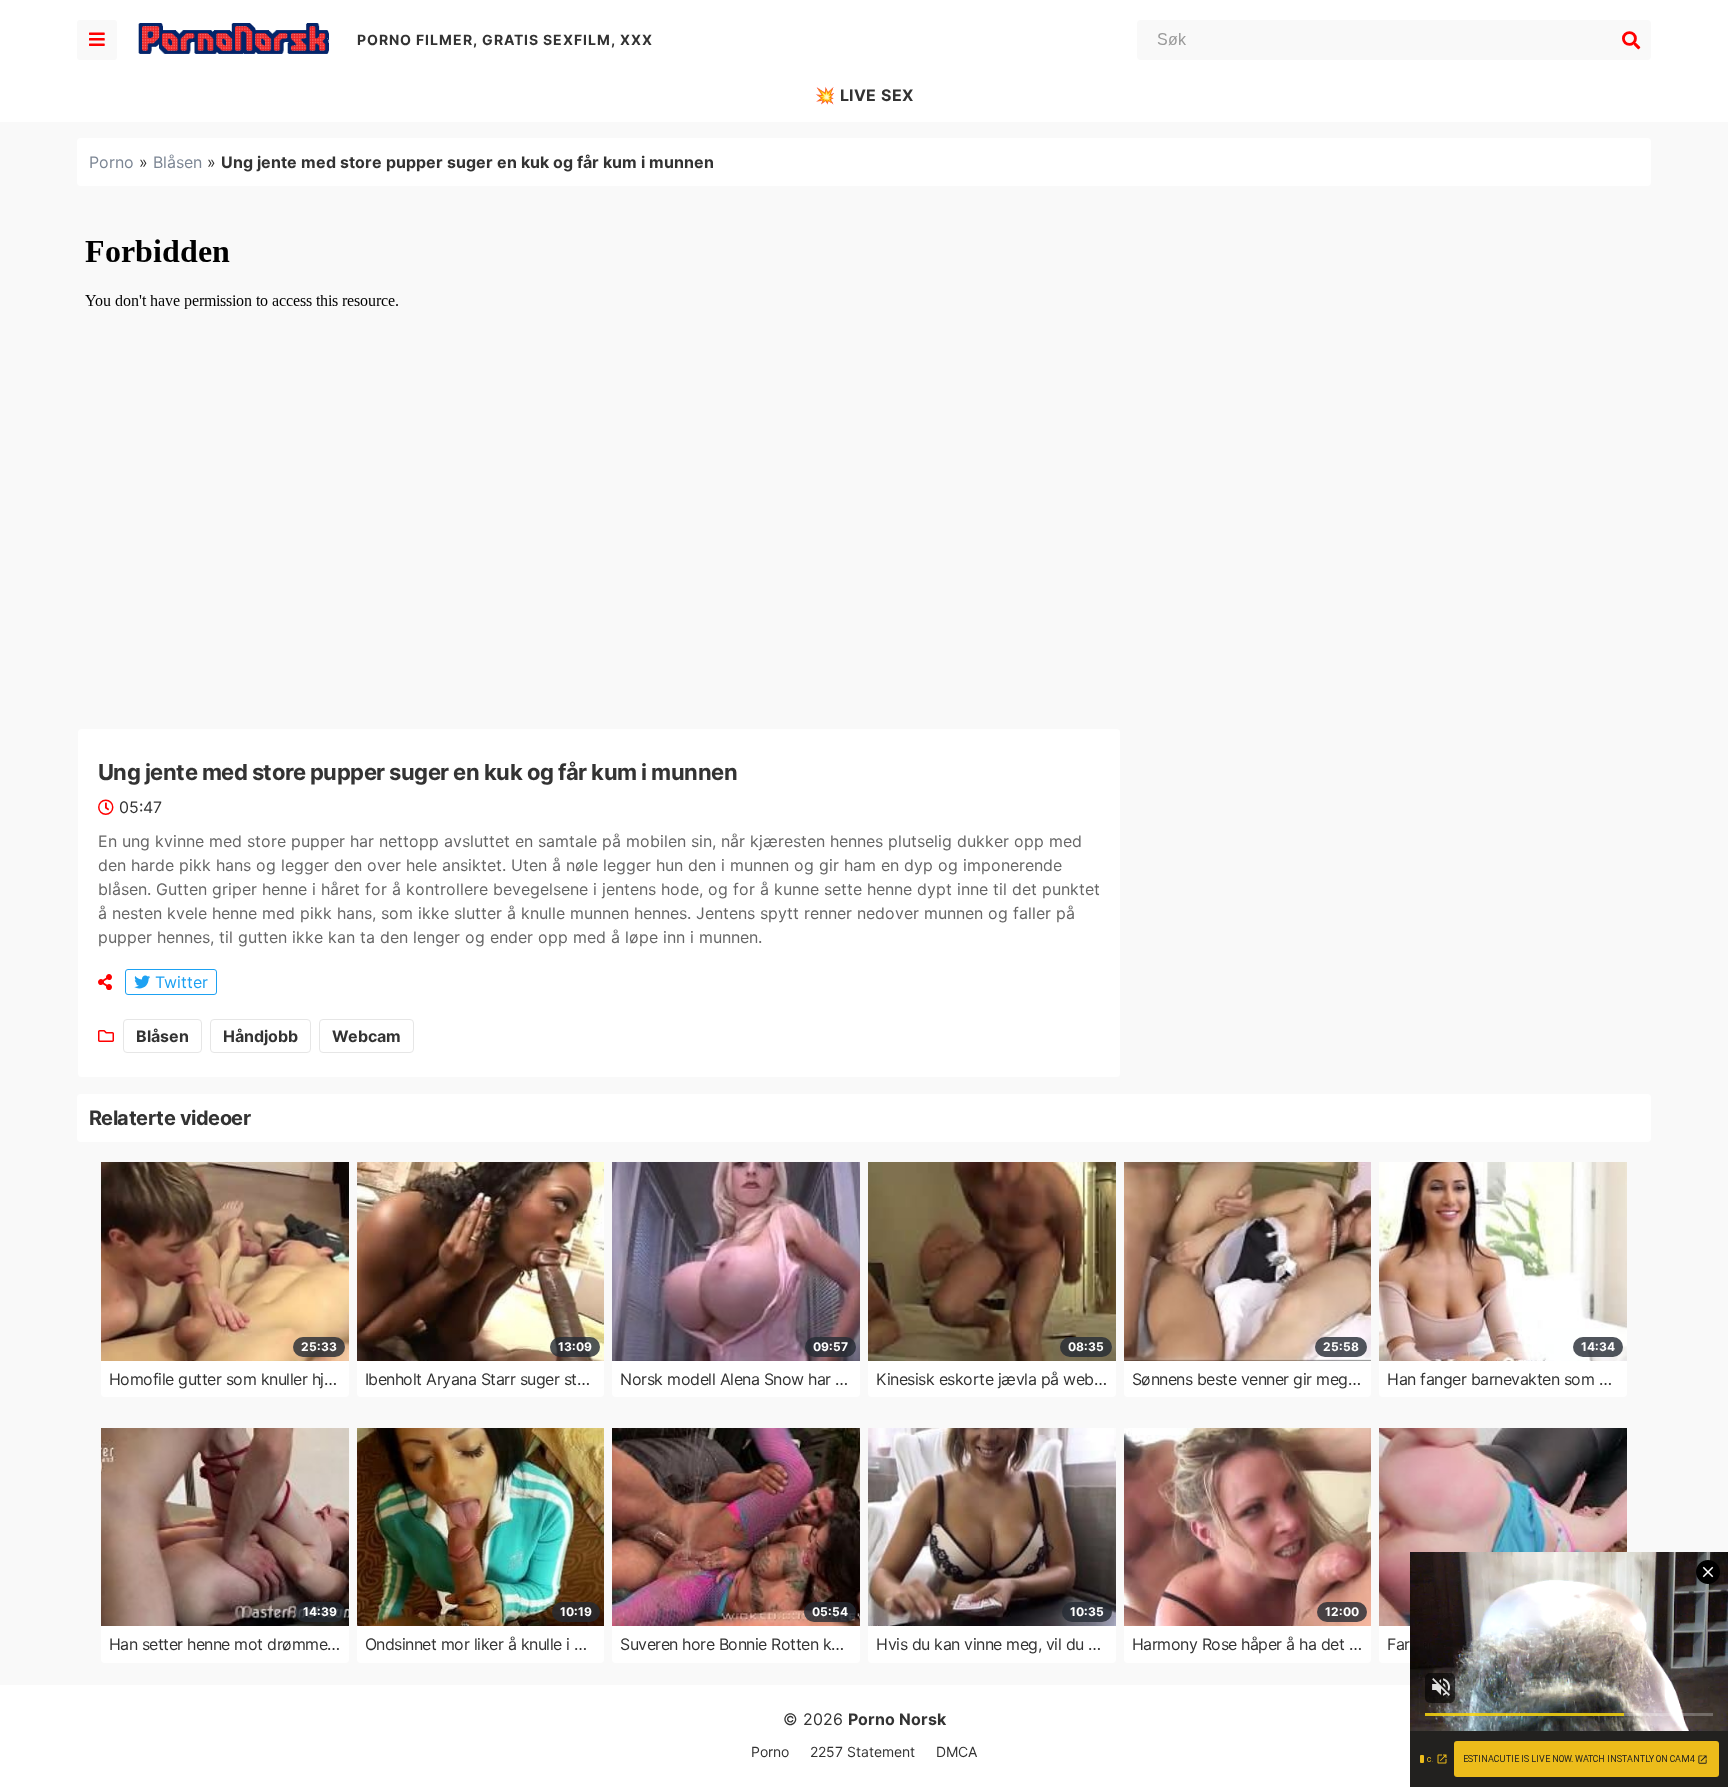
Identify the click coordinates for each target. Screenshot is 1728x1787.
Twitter (179, 982)
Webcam (366, 1036)
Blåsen (177, 162)
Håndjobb (260, 1036)
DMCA (956, 1751)
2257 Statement (862, 1751)
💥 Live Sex (864, 95)
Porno (111, 162)
